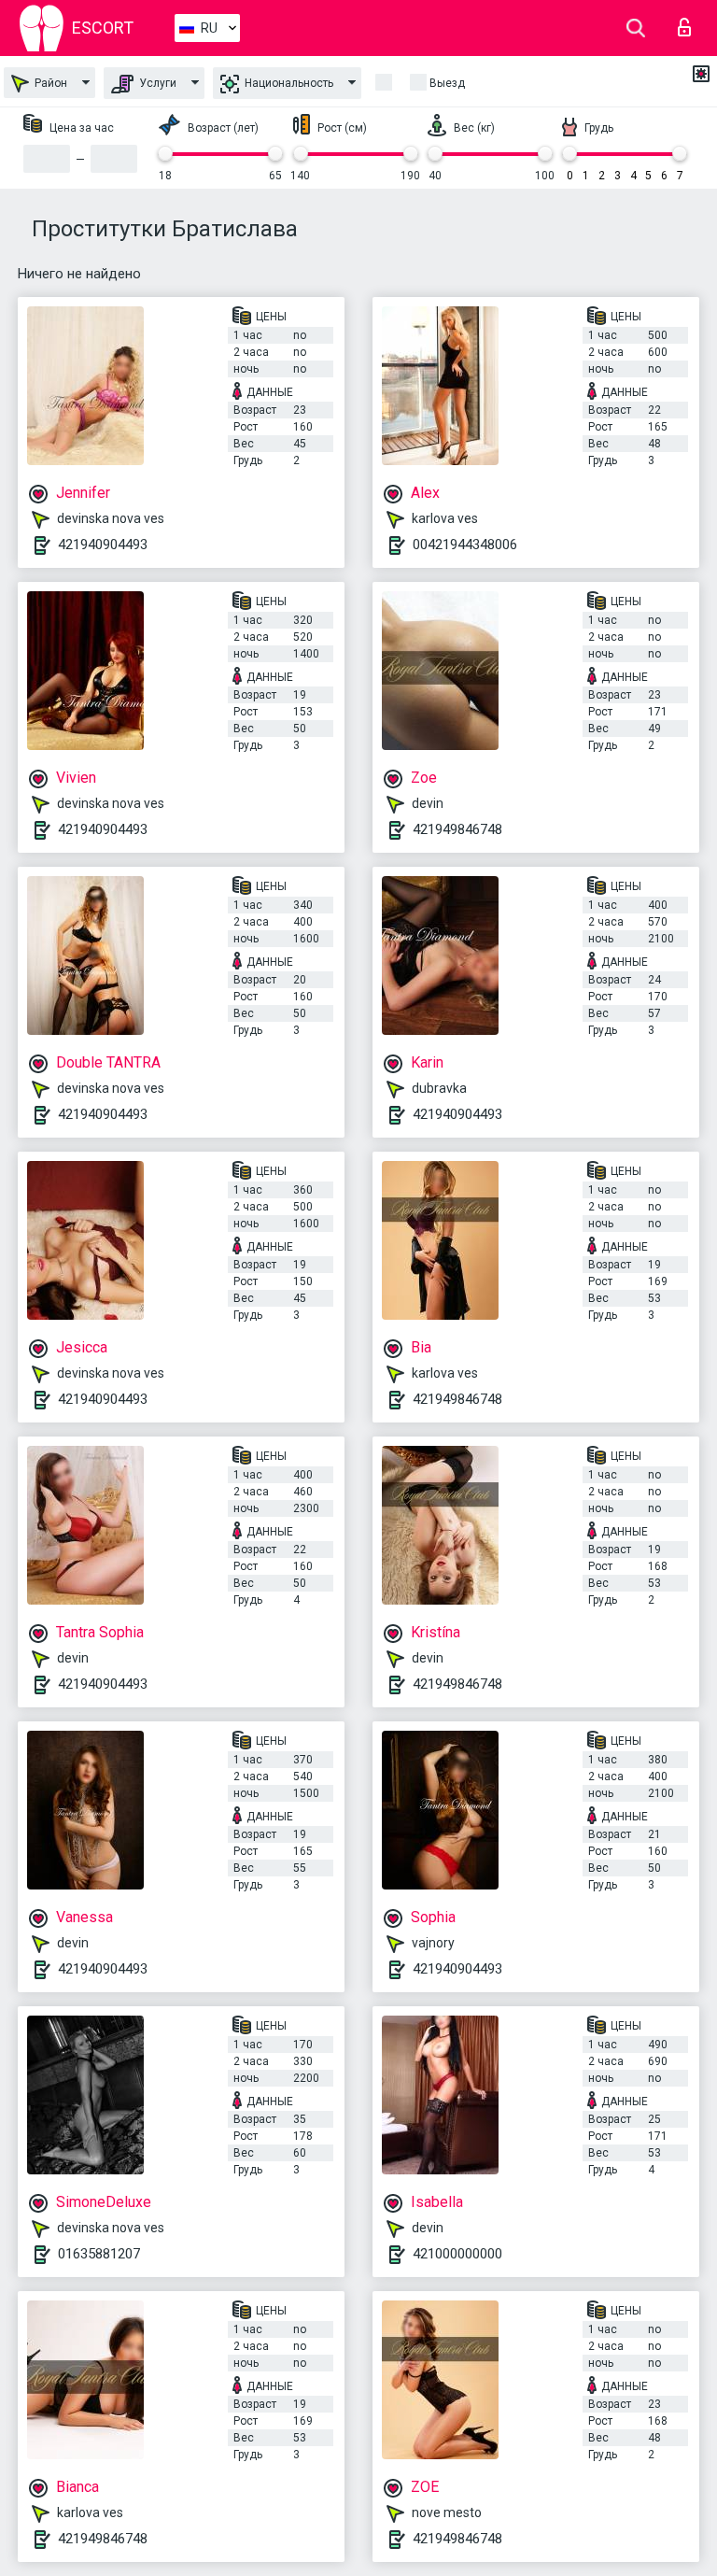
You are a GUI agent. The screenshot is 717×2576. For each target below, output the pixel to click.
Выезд (447, 83)
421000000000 (457, 2254)
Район (49, 83)
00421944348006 (465, 545)
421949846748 (457, 829)
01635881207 (99, 2254)
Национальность (288, 83)
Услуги (156, 83)
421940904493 (103, 545)
